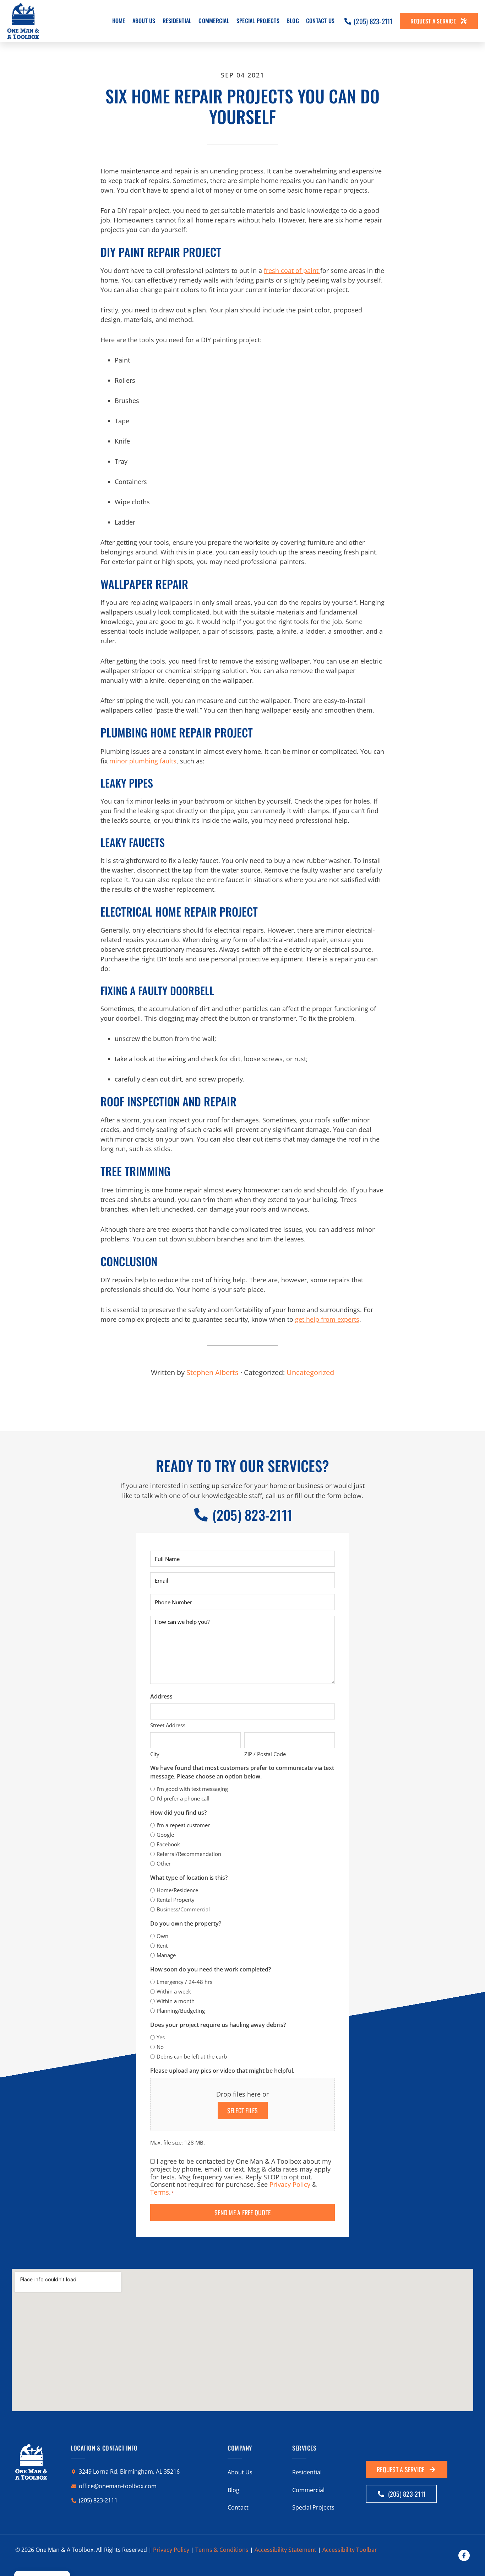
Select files (243, 2110)
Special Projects (258, 21)
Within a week (174, 1991)
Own (162, 1936)
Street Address (168, 1725)
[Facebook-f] (464, 2555)
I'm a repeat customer (183, 1825)
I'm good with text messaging (192, 1789)
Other (164, 1863)
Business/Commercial (183, 1909)
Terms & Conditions (222, 2550)
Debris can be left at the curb (192, 2056)
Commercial (214, 21)
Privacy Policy (290, 2184)
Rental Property (176, 1900)
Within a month (176, 2001)
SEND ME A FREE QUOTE (243, 2212)
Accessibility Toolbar (350, 2550)
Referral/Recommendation (189, 1854)
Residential (177, 21)
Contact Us (320, 21)
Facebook (168, 1844)
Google (165, 1835)
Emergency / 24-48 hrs (184, 1982)
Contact (238, 2507)
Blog (293, 21)
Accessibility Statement (285, 2550)
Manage (166, 1955)
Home (119, 21)
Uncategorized (310, 1372)
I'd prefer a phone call (183, 1798)
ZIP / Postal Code (265, 1754)
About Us (144, 21)
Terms (160, 2192)
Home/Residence (177, 1890)
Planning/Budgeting (181, 2011)
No (160, 2047)
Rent (162, 1946)
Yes (161, 2037)
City (155, 1754)
